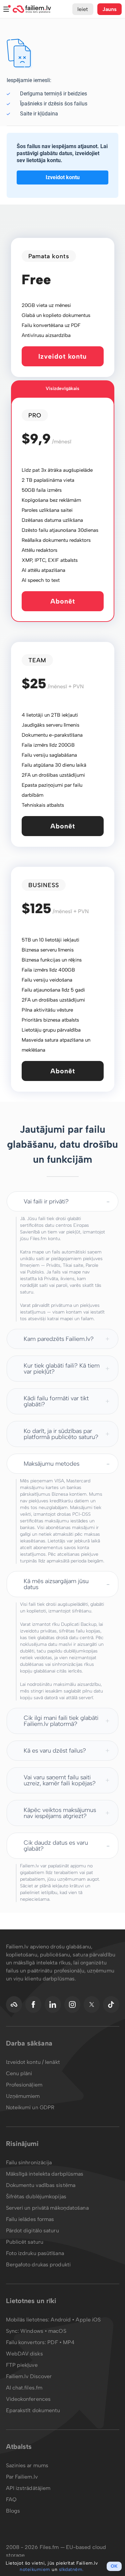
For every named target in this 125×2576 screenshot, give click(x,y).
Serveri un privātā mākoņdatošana (47, 2208)
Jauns (110, 9)
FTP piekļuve (22, 2365)
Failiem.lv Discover (29, 2376)
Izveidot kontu (63, 177)
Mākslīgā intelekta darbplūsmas (45, 2174)
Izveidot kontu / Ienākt (33, 2062)
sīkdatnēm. (71, 2569)
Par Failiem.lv (22, 2477)
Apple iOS (88, 2320)
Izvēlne (6, 9)
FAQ (11, 2499)
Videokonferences (28, 2399)
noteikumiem (35, 2569)
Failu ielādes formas (30, 2219)
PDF (52, 2342)
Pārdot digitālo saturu (32, 2231)
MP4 (69, 2342)
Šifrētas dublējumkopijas (36, 2196)
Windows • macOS (43, 2331)
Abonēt (63, 601)
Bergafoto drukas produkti (38, 2265)
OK (114, 2566)
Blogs (13, 2511)
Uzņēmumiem (23, 2096)
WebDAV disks (24, 2354)
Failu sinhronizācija (29, 2162)
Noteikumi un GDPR (30, 2107)
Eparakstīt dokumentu (33, 2410)
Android (61, 2320)
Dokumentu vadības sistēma (41, 2185)
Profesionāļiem (24, 2085)
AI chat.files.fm (24, 2388)
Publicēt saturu (25, 2242)
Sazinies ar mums (27, 2465)
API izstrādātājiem (28, 2488)
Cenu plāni (19, 2073)
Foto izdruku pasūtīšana (35, 2253)
